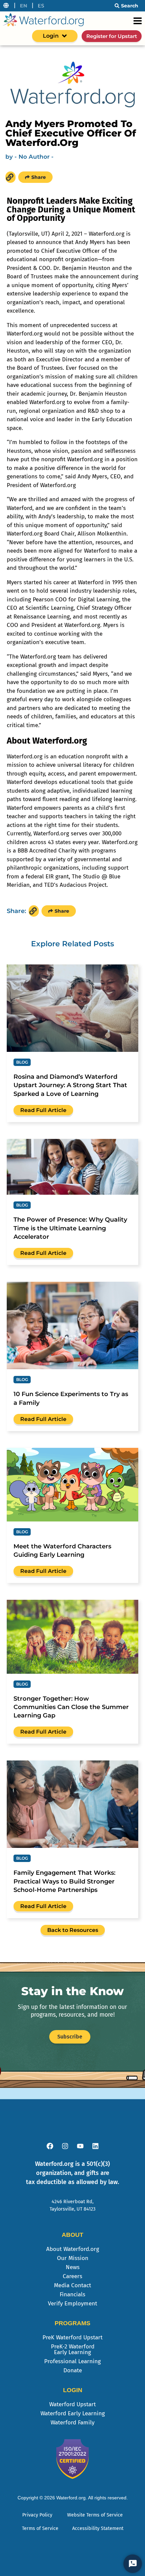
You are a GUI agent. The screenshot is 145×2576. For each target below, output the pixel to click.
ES (41, 6)
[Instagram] (65, 2146)
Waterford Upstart (72, 2404)
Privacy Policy (37, 2515)
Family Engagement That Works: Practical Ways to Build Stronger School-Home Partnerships (64, 1881)
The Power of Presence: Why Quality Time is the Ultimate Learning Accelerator (70, 1228)
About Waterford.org (73, 2249)
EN (24, 6)
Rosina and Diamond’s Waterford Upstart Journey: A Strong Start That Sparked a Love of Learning (70, 1085)
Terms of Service (40, 2528)
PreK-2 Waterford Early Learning (73, 2349)
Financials (72, 2294)
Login (51, 36)
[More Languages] (6, 6)
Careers (72, 2276)
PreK (72, 2337)
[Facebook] (50, 2146)
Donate (73, 2370)
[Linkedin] (95, 2146)
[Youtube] (80, 2146)
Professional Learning (72, 2361)
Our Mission (73, 2258)
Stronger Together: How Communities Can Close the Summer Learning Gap (71, 1707)
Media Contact (72, 2285)
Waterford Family (72, 2423)
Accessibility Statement (98, 2528)
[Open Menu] (138, 21)
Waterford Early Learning (73, 2413)
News (73, 2267)
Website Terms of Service (95, 2515)
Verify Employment (72, 2304)
